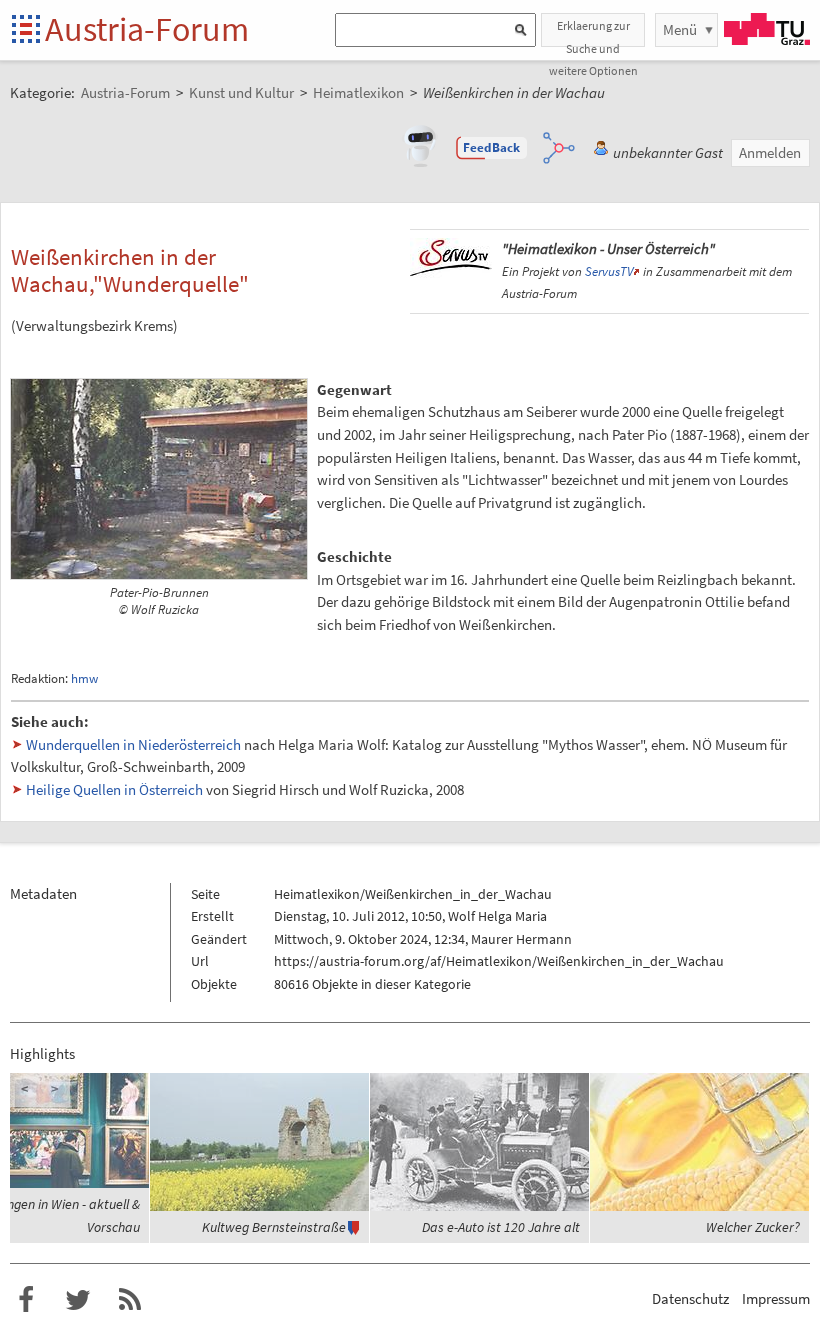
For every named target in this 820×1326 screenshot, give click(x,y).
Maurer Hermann (521, 939)
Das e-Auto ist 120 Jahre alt (501, 1227)
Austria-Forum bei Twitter (78, 1300)
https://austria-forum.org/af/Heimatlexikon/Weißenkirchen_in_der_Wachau (499, 961)
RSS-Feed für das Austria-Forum (130, 1300)
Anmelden (770, 152)
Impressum (776, 1298)
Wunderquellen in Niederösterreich (133, 744)
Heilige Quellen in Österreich (114, 789)
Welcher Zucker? (753, 1227)
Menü (680, 29)
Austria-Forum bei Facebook (26, 1300)
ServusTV (609, 271)
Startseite (27, 30)
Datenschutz (690, 1298)
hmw (84, 678)
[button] (492, 148)
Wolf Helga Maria (497, 916)
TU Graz (767, 29)
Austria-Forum (147, 29)
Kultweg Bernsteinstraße (274, 1227)
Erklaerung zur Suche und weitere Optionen (593, 32)
